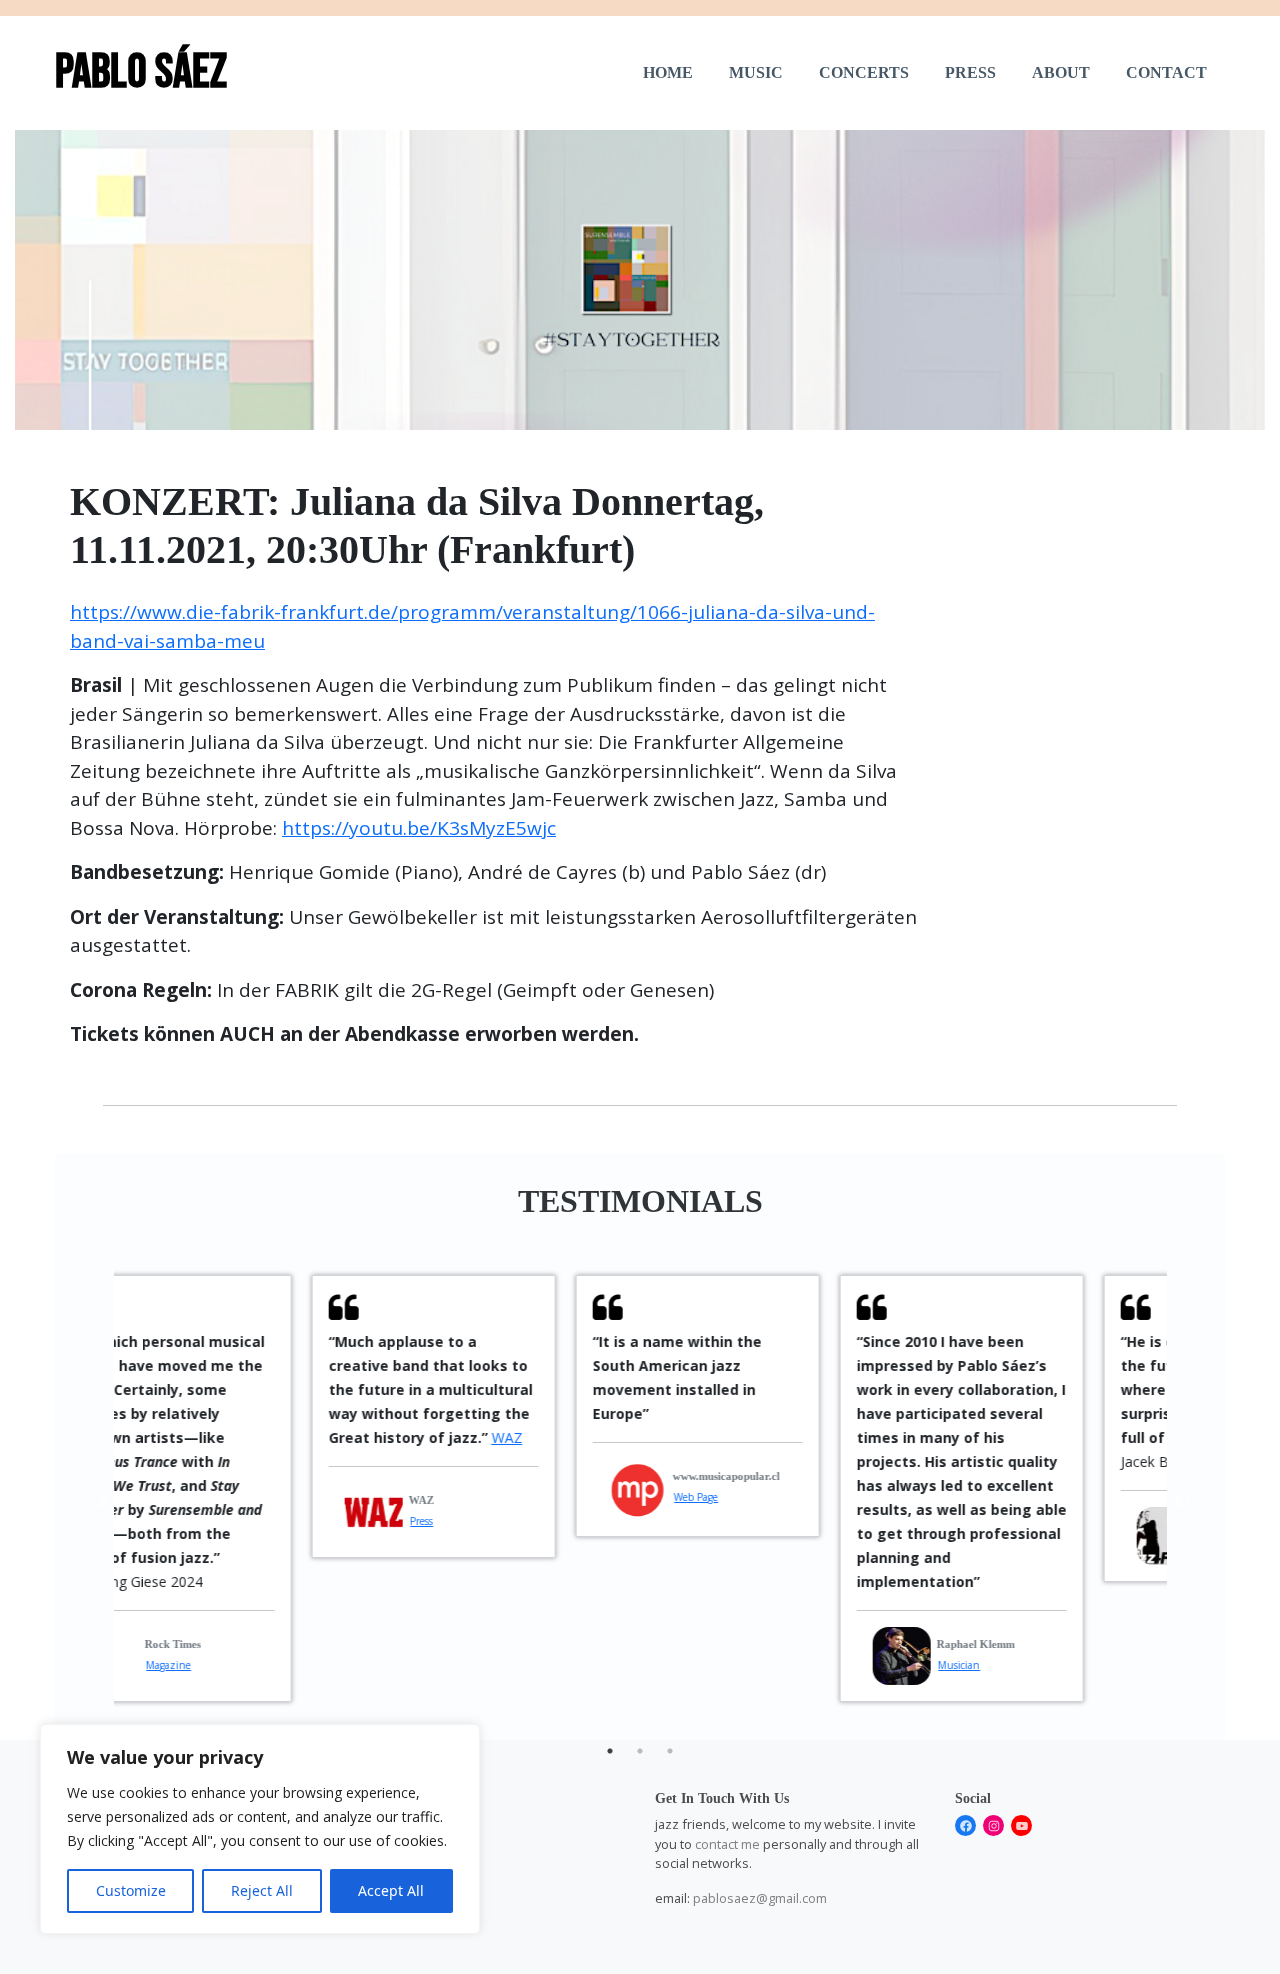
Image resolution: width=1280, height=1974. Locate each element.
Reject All (262, 1890)
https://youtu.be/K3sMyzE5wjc (419, 828)
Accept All (391, 1890)
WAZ (319, 1437)
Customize (131, 1890)
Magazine (1036, 1545)
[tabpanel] (246, 1416)
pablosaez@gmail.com (760, 1898)
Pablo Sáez (141, 72)
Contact (1166, 72)
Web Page (508, 1497)
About (1061, 72)
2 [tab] (640, 1751)
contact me (727, 1844)
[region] (260, 1829)
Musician (771, 1665)
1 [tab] (610, 1751)
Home (668, 72)
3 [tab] (670, 1751)
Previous (99, 1500)
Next (1182, 1500)
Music (756, 72)
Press (970, 72)
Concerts (864, 72)
